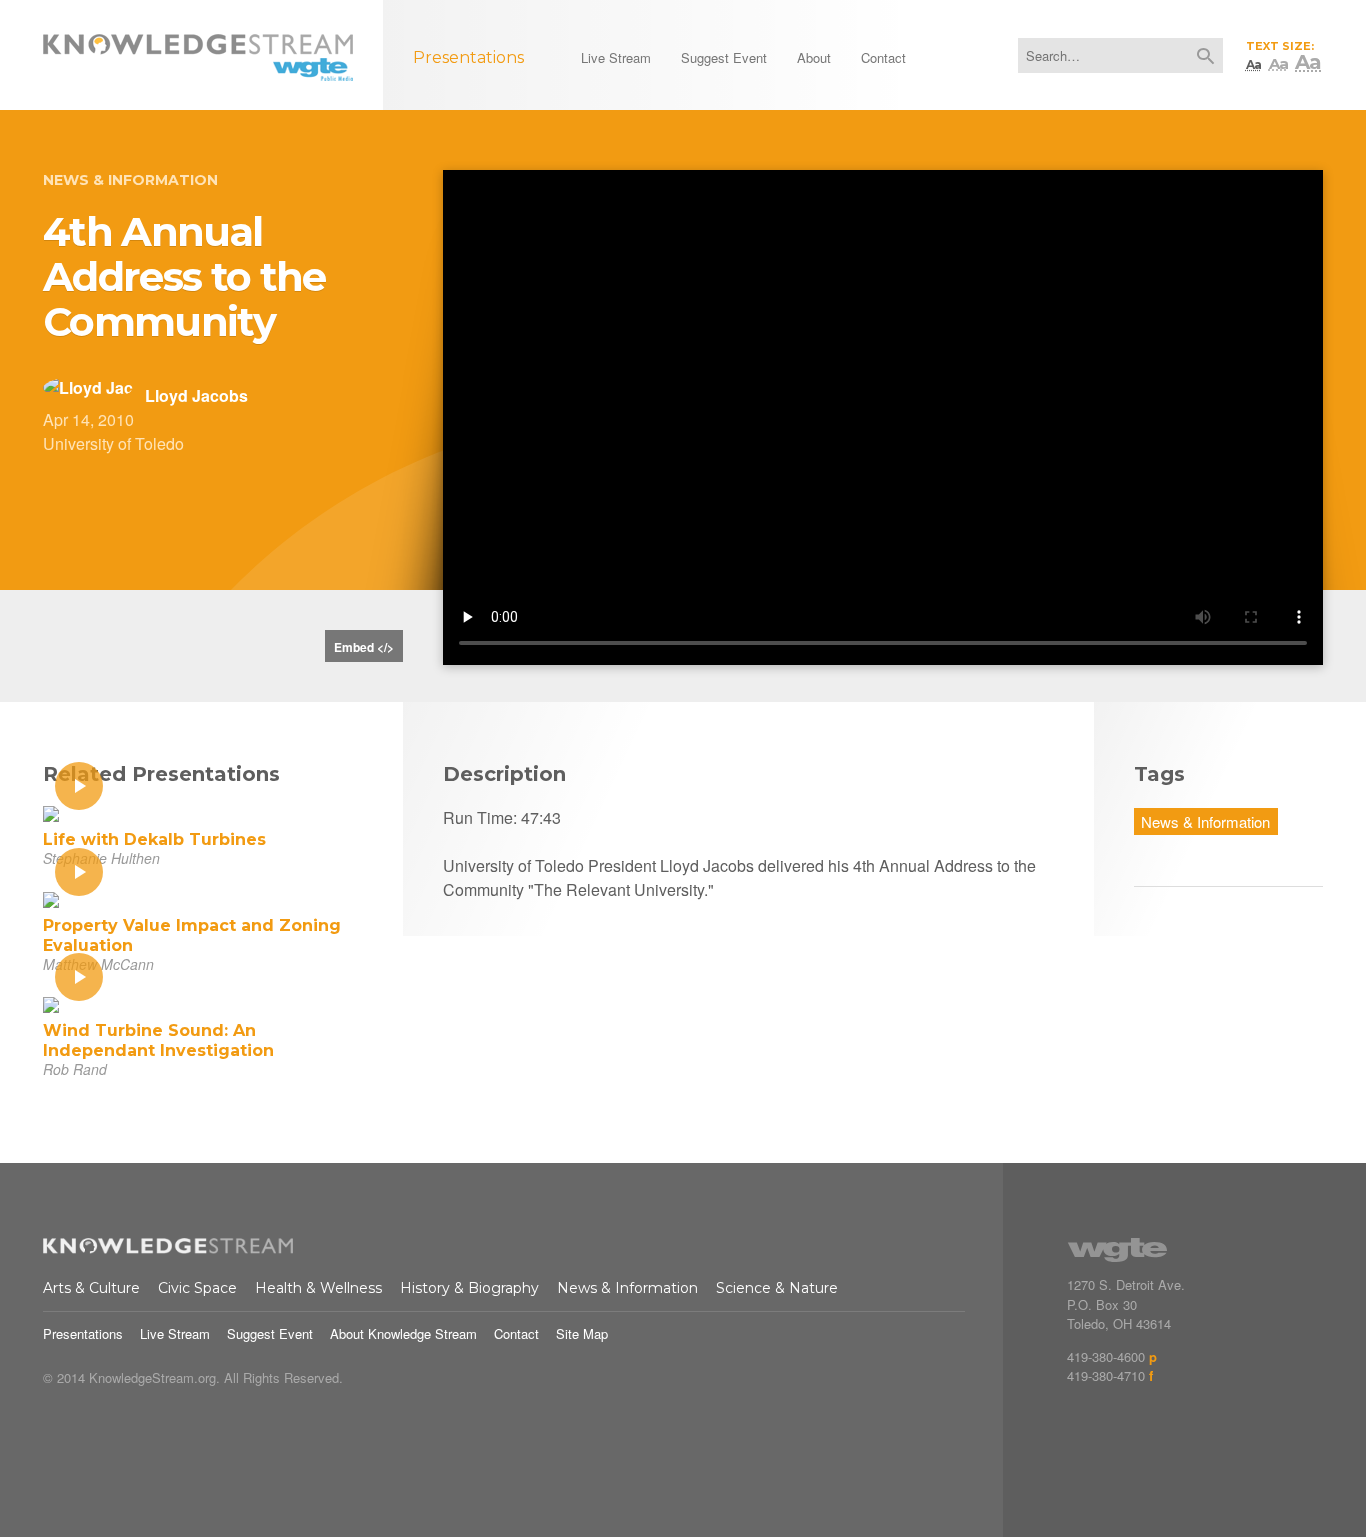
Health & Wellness (318, 1288)
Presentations (83, 1333)
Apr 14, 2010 (88, 419)
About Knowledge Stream (403, 1333)
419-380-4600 (1106, 1356)
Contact (516, 1333)
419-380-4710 (1106, 1375)
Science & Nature (777, 1288)
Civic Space (197, 1288)
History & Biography (469, 1288)
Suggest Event (270, 1333)
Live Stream (175, 1333)
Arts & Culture (91, 1288)
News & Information (130, 180)
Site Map (582, 1333)
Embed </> (364, 647)
